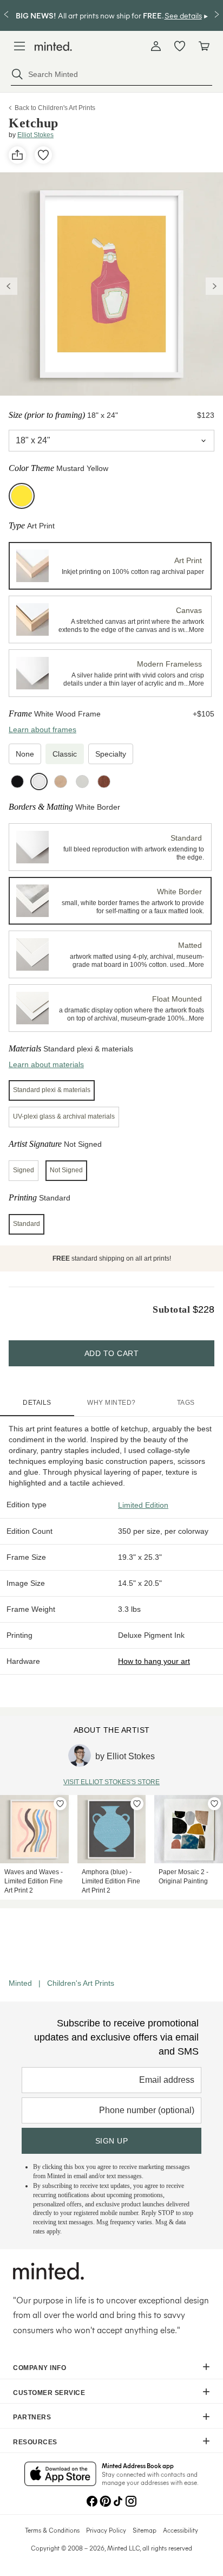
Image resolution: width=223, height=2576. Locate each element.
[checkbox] (25, 754)
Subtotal (171, 1309)
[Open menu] (19, 46)
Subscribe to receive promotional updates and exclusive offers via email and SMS (116, 2037)
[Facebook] (92, 2500)
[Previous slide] (9, 286)
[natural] (61, 782)
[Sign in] (156, 46)
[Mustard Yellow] (22, 496)
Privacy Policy (106, 2530)
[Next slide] (214, 286)
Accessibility (181, 2530)
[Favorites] (180, 46)
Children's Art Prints (81, 1983)
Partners (32, 2417)
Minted (20, 1983)
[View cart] (204, 46)
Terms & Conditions (52, 2530)
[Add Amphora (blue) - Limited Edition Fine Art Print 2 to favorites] (137, 1804)
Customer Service (49, 2393)
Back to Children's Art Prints (55, 108)
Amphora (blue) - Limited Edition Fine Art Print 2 (111, 1881)
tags (186, 1403)
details (37, 1403)
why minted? (111, 1403)
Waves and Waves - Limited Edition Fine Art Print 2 (34, 1881)
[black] (17, 782)
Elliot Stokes (35, 135)
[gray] (82, 782)
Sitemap (145, 2530)
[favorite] (43, 155)
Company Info (40, 2368)
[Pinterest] (105, 2500)
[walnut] (104, 782)
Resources (35, 2442)
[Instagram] (131, 2500)
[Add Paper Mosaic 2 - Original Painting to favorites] (214, 1804)
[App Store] (60, 2475)
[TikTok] (118, 2500)
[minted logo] (53, 46)
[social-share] (17, 155)
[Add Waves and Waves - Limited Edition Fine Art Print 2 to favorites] (60, 1804)
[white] (39, 782)
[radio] (110, 566)
